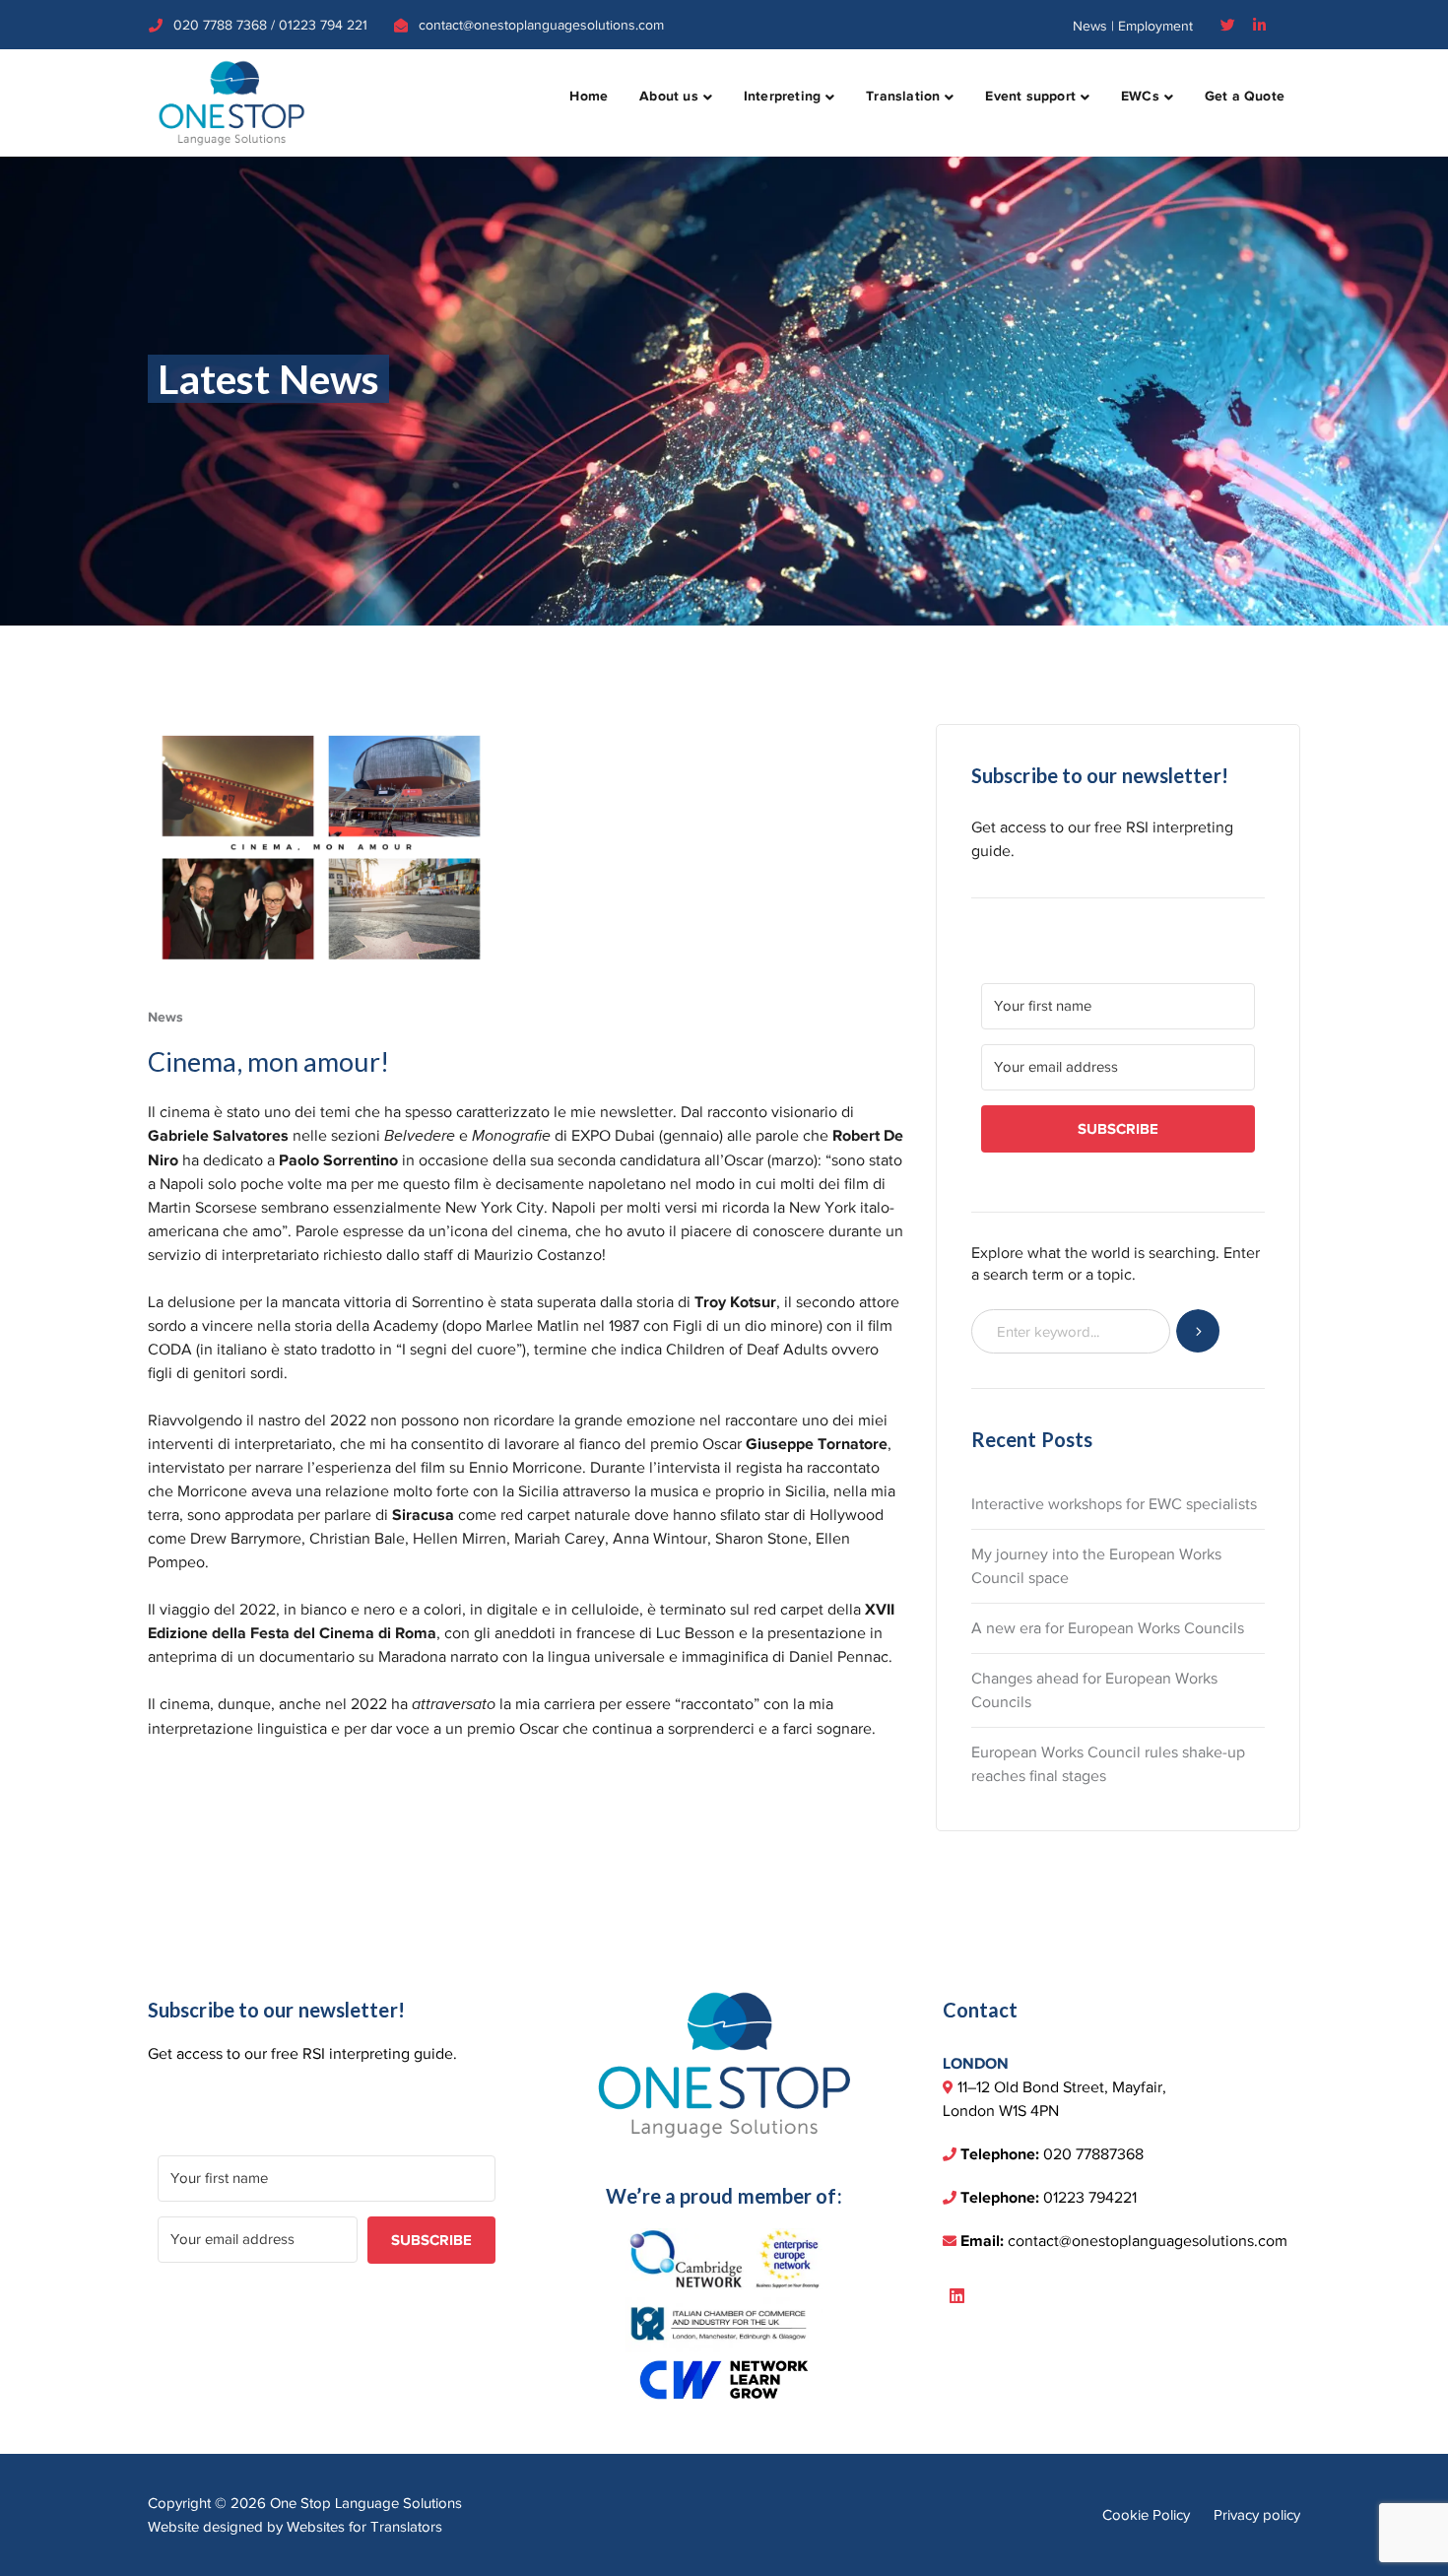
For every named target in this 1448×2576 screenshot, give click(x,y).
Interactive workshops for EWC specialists (1114, 1504)
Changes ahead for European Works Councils (1094, 1690)
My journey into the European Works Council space (1096, 1566)
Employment (1155, 26)
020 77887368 (1093, 2154)
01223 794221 (1090, 2198)
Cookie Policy (1146, 2515)
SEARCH (1198, 1331)
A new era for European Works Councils (1108, 1628)
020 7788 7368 (220, 25)
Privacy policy (1257, 2515)
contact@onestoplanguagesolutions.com (541, 25)
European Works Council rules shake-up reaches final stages (1108, 1764)
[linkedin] (957, 2297)
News (1090, 26)
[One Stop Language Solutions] (231, 101)
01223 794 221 (323, 25)
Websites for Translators (364, 2527)
